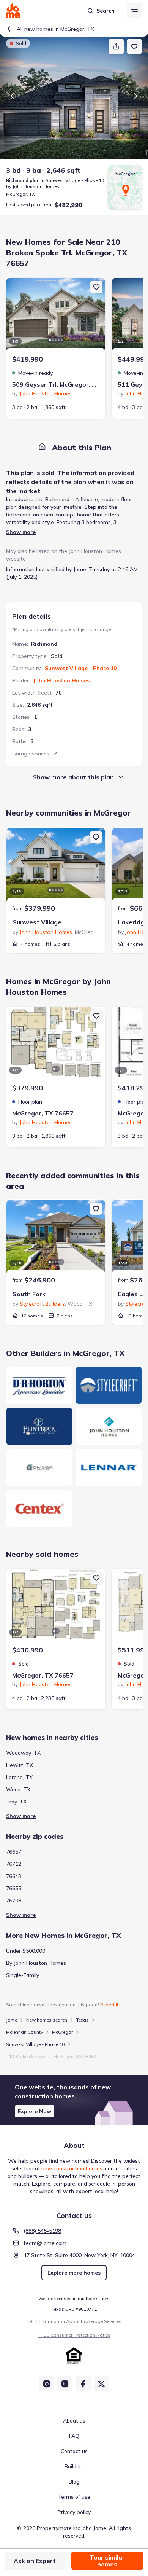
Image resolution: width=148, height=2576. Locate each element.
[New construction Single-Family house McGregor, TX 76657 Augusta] (56, 1045)
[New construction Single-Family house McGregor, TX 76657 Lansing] (56, 1607)
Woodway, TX (23, 1753)
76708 (14, 1901)
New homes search (47, 2020)
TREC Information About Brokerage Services (74, 2321)
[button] (74, 2100)
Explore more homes (74, 2273)
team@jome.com (45, 2243)
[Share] (116, 46)
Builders (74, 2466)
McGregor (62, 2032)
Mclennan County (24, 2032)
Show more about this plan (73, 777)
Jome (12, 2020)
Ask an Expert (35, 2561)
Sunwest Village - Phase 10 (81, 668)
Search (105, 11)
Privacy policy (74, 2512)
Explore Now (35, 2111)
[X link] (101, 2384)
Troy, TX (16, 1802)
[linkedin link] (65, 2384)
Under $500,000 (26, 1951)
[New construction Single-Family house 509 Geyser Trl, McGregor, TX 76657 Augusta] (56, 316)
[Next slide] (136, 96)
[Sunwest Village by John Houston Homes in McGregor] (56, 866)
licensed (63, 2298)
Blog (74, 2482)
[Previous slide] (12, 96)
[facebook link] (83, 2384)
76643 (14, 1876)
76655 (14, 1888)
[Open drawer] (134, 11)
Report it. (110, 2005)
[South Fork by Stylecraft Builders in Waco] (56, 1238)
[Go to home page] (13, 11)
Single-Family (23, 1975)
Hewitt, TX (20, 1765)
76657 (14, 1852)
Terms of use (74, 2497)
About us (74, 2421)
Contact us (74, 2451)
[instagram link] (47, 2384)
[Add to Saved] (134, 46)
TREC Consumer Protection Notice (74, 2335)
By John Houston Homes (36, 1963)
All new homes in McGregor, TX (55, 29)
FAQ (74, 2436)
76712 (14, 1864)
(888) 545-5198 (42, 2231)
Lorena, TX (19, 1777)
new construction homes (72, 2168)
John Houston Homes (61, 680)
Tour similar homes (107, 2561)
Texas (83, 2020)
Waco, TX (18, 1789)
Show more (21, 532)
